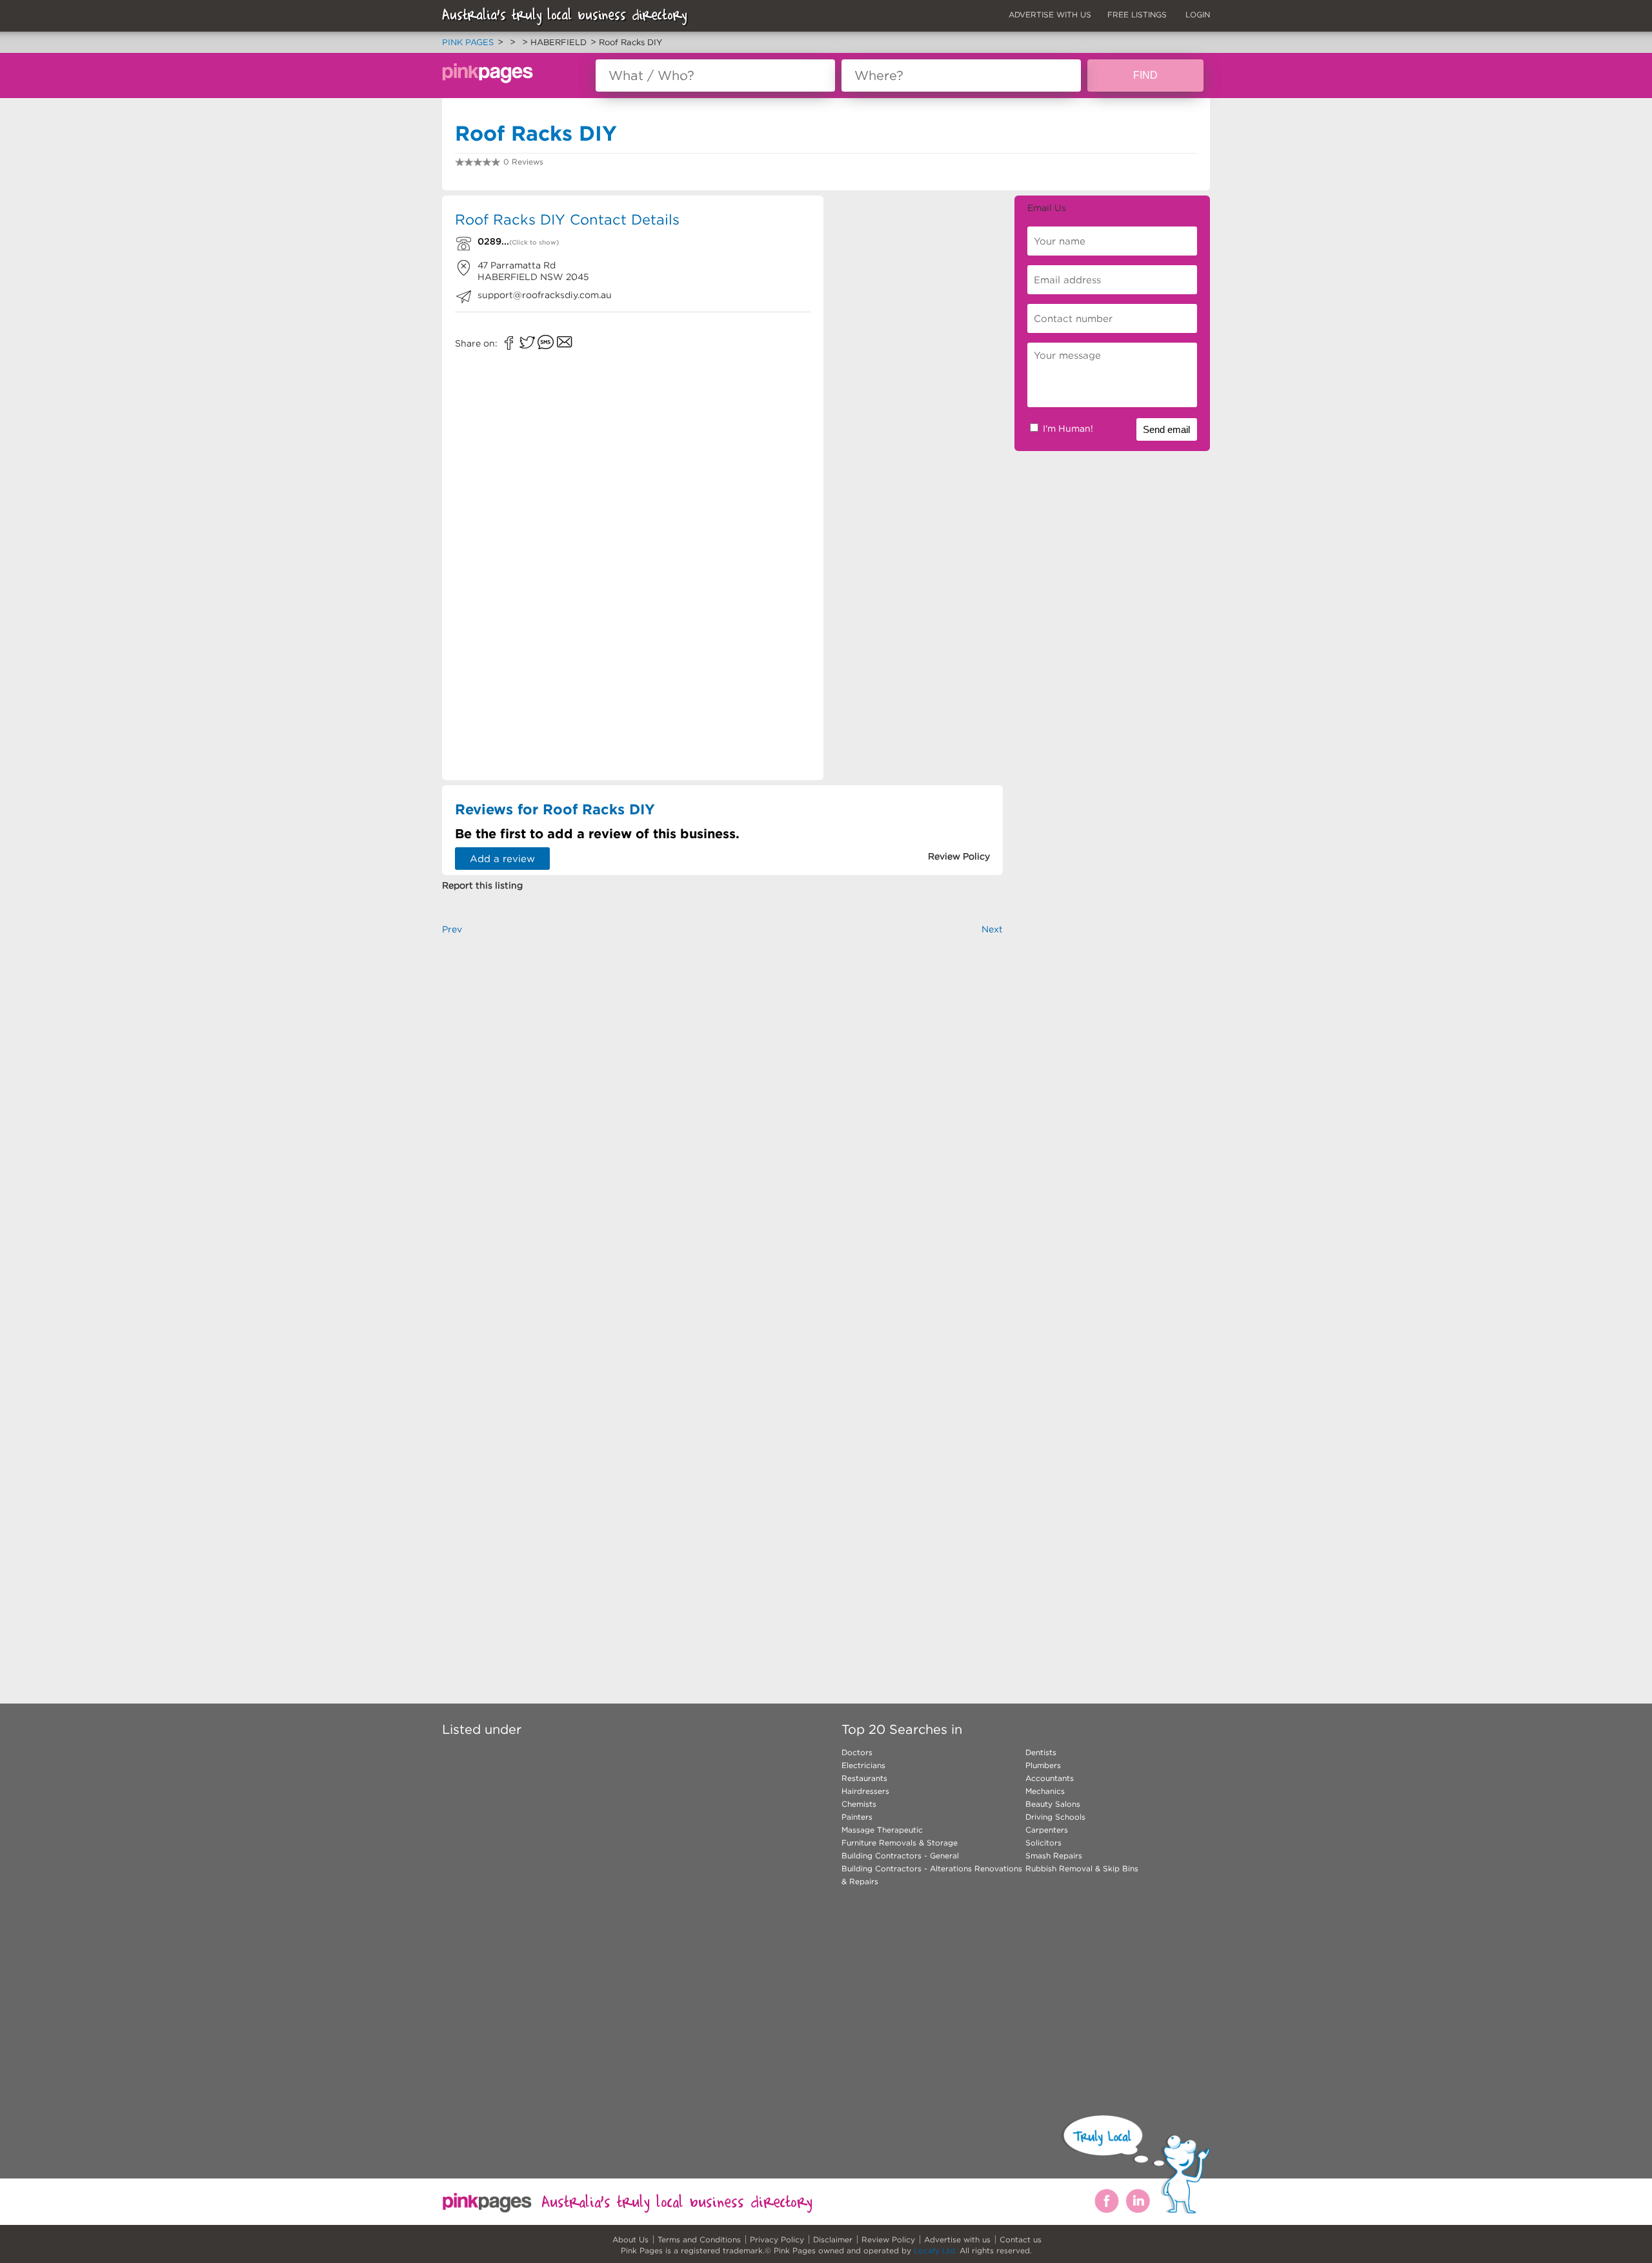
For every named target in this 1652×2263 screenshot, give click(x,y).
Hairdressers (865, 1791)
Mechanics (1045, 1791)
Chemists (859, 1804)
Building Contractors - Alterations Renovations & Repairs (932, 1875)
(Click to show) (534, 242)
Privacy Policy (777, 2239)
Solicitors (1043, 1843)
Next (992, 929)
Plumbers (1043, 1765)
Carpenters (1047, 1830)
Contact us (1021, 2239)
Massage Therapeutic (882, 1830)
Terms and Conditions (699, 2239)
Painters (857, 1817)
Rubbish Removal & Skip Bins (1082, 1868)
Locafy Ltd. (935, 2250)
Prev (452, 929)
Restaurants (864, 1778)
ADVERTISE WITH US (1050, 15)
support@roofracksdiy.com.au (545, 295)
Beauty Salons (1053, 1804)
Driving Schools (1055, 1817)
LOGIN (1198, 15)
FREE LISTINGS (1137, 15)
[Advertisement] (919, 288)
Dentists (1041, 1752)
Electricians (863, 1765)
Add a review (502, 859)
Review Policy (888, 2239)
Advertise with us (957, 2239)
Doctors (857, 1752)
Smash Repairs (1054, 1856)
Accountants (1050, 1778)
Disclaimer (833, 2239)
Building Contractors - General (900, 1856)
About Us (630, 2239)
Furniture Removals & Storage (900, 1843)
